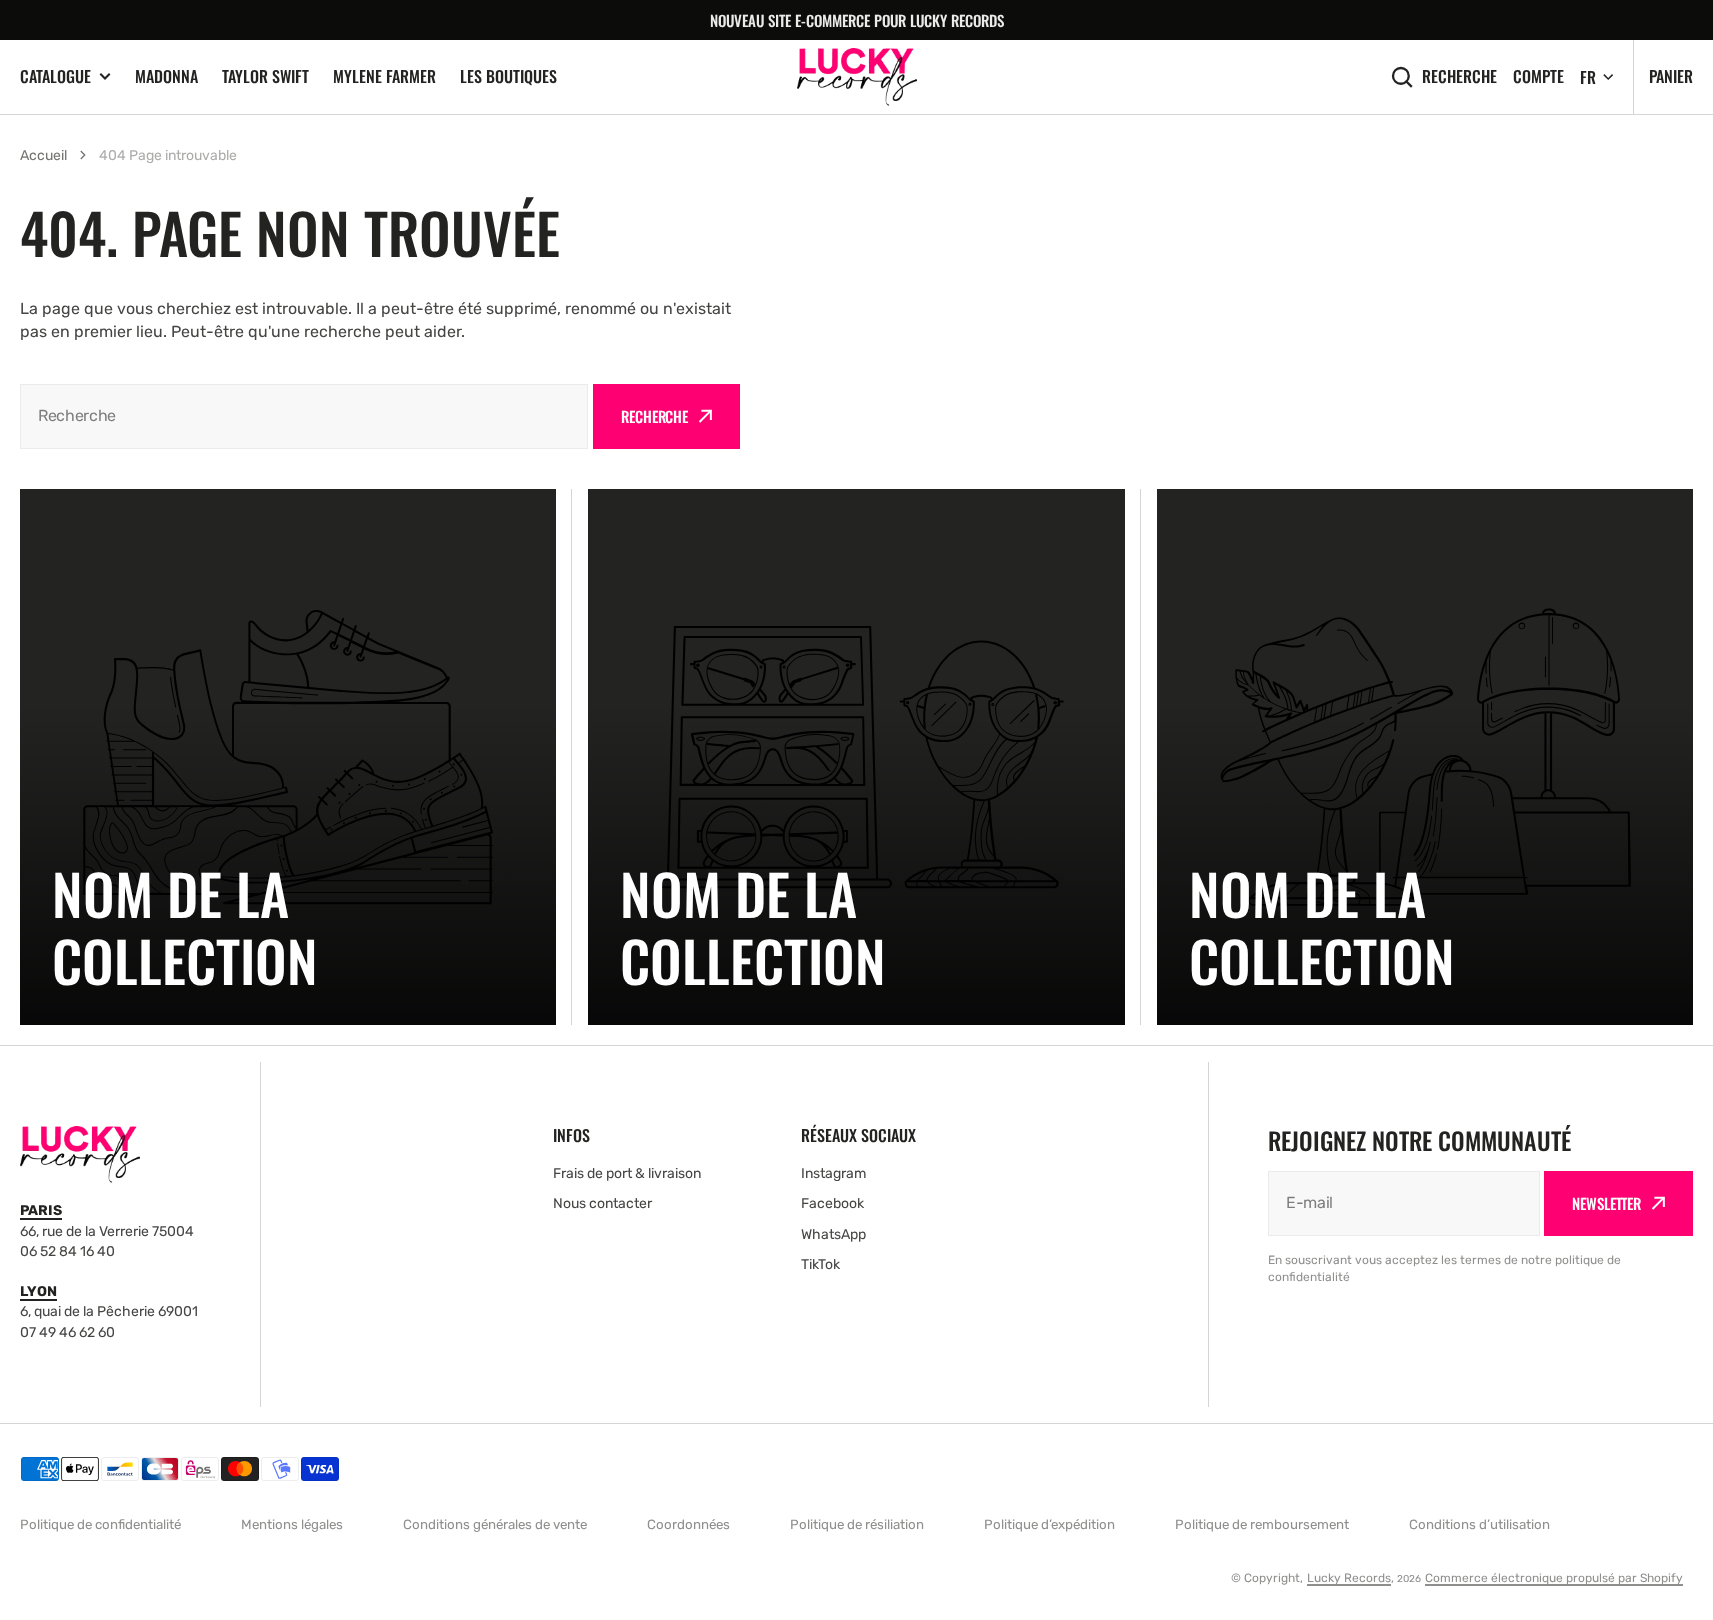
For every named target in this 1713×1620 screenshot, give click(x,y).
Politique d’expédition (1049, 1524)
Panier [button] (1671, 76)
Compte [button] (1538, 76)
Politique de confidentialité (100, 1524)
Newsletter (1606, 1203)
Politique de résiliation (857, 1524)
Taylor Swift (265, 76)
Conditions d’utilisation (1479, 1524)
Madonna (166, 76)
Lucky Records (1349, 1578)
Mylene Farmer (384, 76)
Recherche (1459, 76)
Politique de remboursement (1262, 1524)
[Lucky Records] (857, 76)
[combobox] (304, 416)
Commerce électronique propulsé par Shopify (1554, 1578)
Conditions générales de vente (495, 1524)
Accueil (43, 155)
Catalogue (55, 76)
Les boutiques (508, 76)
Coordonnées (688, 1524)
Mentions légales (292, 1524)
